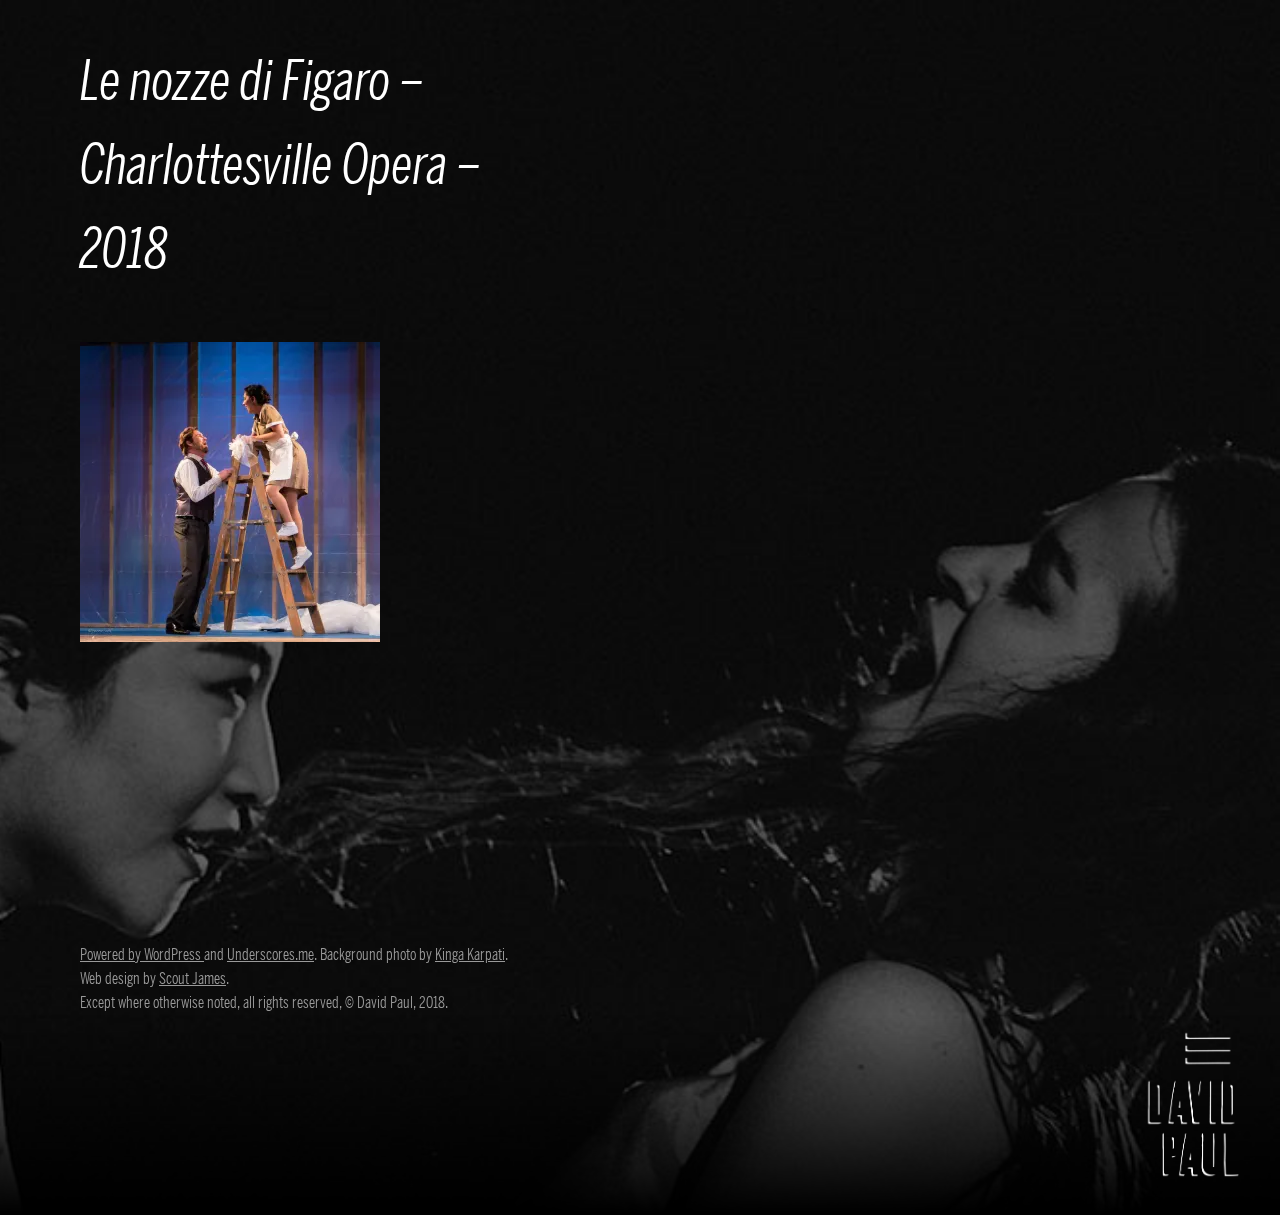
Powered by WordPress (142, 955)
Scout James (192, 979)
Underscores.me (270, 955)
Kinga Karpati (470, 955)
